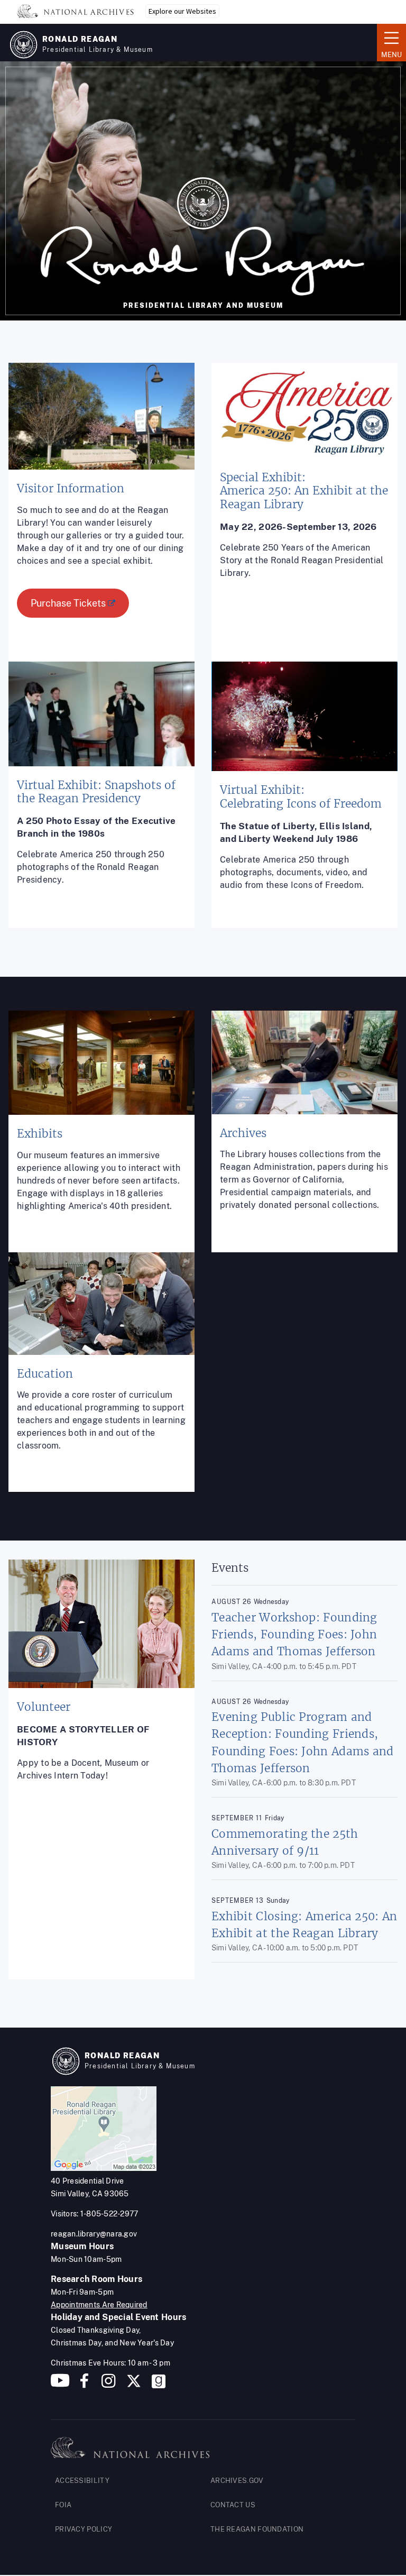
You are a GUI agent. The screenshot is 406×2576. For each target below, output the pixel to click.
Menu (389, 42)
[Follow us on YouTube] (60, 2385)
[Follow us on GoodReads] (159, 2385)
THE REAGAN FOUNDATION (257, 2529)
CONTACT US (233, 2505)
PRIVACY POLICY (84, 2529)
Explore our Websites (182, 11)
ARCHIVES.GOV (237, 2481)
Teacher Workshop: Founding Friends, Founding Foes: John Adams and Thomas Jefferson (294, 1634)
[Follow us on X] (134, 2385)
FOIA (63, 2505)
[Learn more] (101, 521)
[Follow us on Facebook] (84, 2385)
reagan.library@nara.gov (94, 2234)
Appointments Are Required (99, 2305)
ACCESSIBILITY (82, 2481)
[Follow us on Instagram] (107, 2385)
